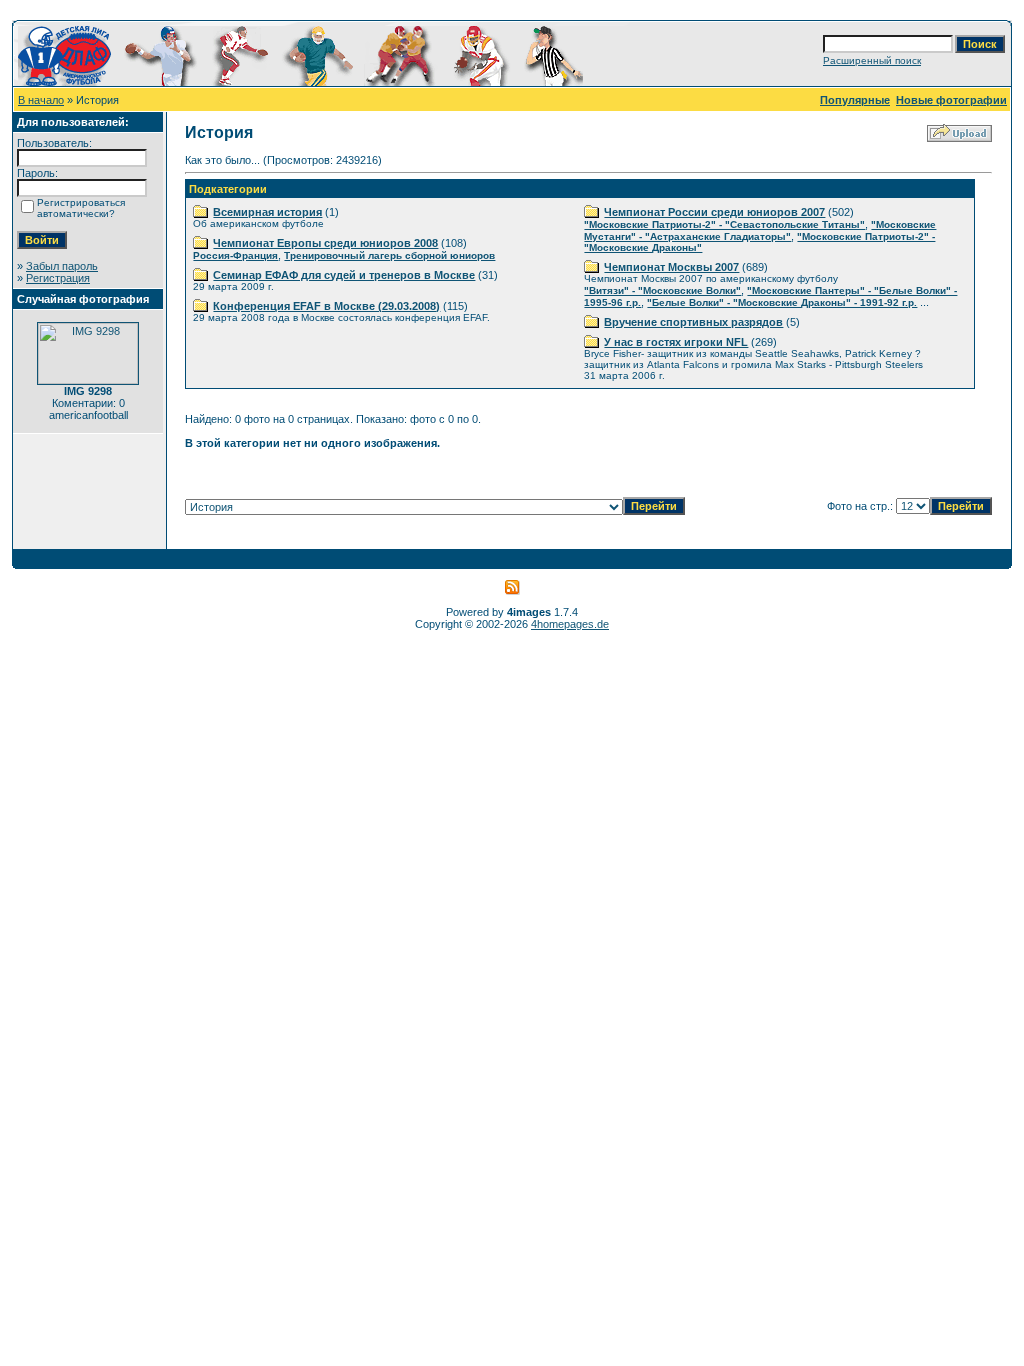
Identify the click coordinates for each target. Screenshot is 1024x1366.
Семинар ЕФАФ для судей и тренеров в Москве (344, 275)
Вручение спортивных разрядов (693, 322)
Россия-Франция (235, 255)
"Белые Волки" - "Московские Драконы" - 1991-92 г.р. (782, 302)
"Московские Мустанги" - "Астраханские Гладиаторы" (760, 230)
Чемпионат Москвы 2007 (671, 267)
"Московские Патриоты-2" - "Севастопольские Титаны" (724, 224)
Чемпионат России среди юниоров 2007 (714, 212)
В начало (41, 100)
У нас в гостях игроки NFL (676, 342)
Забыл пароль (62, 266)
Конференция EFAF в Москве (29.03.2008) (326, 306)
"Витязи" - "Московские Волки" (662, 290)
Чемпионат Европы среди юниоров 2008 (325, 243)
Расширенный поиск (872, 60)
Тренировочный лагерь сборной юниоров (389, 255)
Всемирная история (267, 212)
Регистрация (58, 278)
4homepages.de (570, 624)
